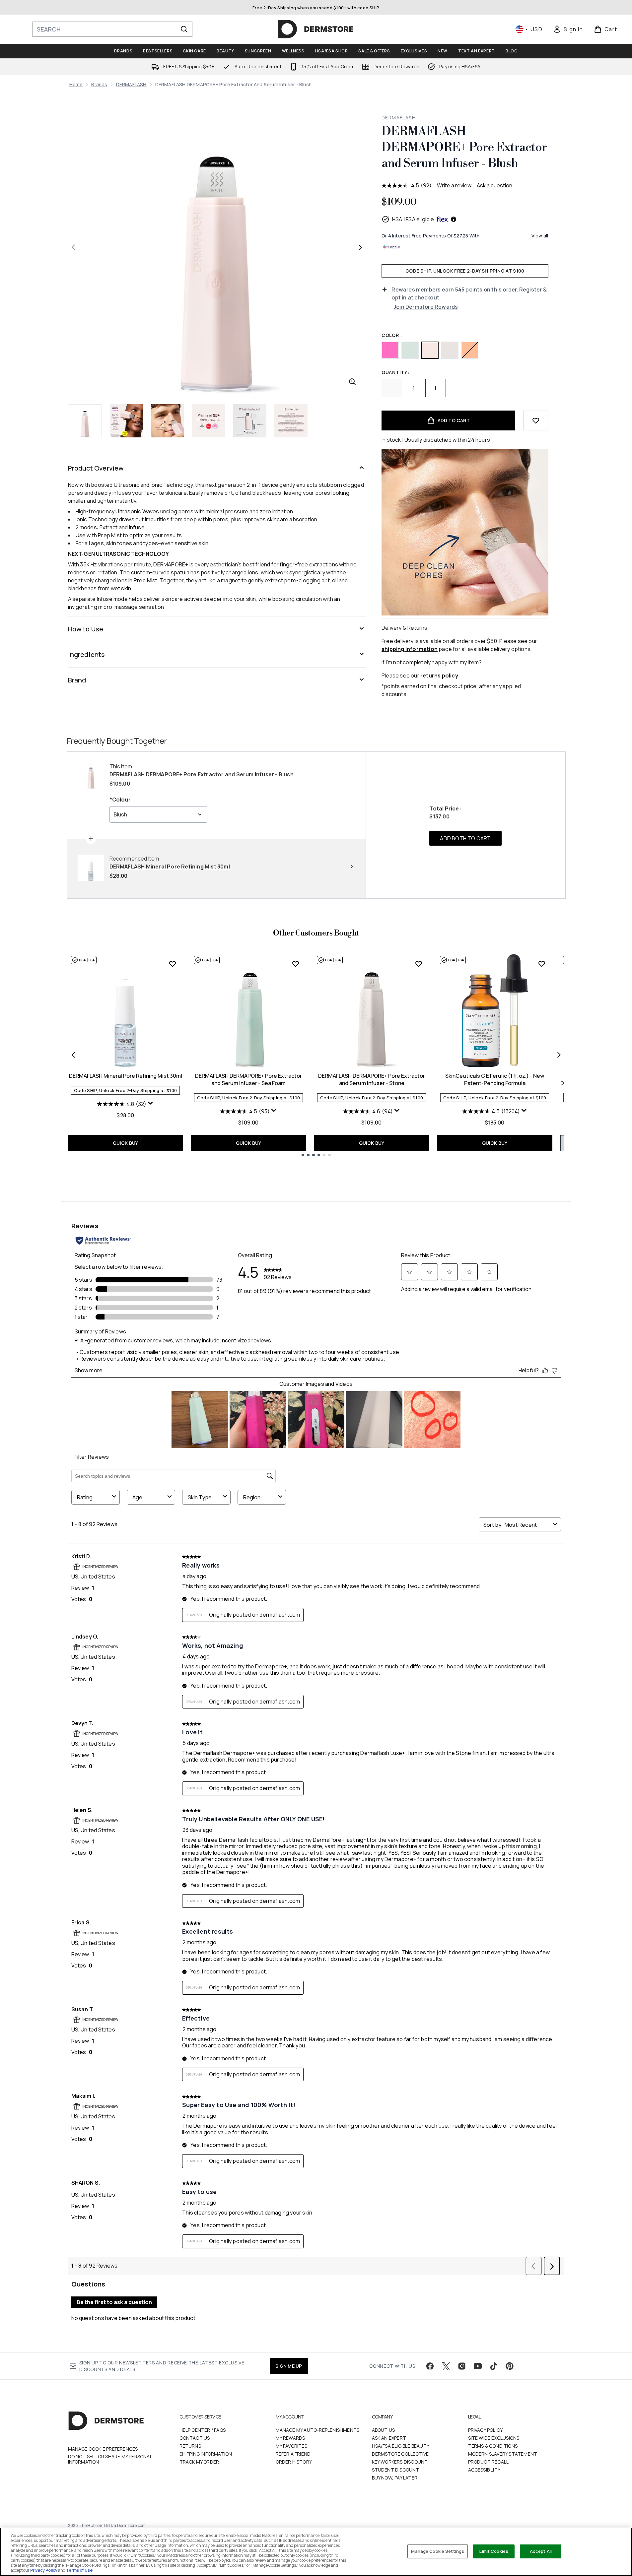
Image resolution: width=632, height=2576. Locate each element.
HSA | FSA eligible (413, 219)
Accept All (541, 2551)
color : (392, 335)
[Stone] (450, 350)
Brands (99, 84)
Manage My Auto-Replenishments (318, 2430)
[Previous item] (73, 1055)
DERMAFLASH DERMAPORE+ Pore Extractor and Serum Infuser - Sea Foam (248, 1079)
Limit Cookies (494, 2551)
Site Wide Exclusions (494, 2438)
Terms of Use (79, 2570)
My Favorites (291, 2446)
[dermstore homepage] (316, 29)
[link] (568, 29)
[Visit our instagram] (462, 2366)
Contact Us (195, 2438)
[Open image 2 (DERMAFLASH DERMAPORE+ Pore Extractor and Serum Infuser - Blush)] (126, 421)
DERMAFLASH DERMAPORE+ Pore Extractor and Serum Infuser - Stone (372, 1079)
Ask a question (494, 185)
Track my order (199, 2462)
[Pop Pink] (390, 350)
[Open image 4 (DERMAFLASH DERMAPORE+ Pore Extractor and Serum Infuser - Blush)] (209, 421)
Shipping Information (206, 2454)
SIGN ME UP (289, 2366)
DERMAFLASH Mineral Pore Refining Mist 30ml (126, 1076)
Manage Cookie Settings (438, 2551)
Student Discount (396, 2470)
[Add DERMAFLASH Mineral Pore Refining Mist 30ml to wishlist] (173, 964)
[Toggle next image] (360, 247)
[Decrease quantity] (392, 388)
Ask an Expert (389, 2438)
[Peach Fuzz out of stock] (470, 350)
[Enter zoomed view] (352, 382)
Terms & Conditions (493, 2446)
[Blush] (430, 350)
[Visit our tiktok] (494, 2366)
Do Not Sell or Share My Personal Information (110, 2459)
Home (76, 84)
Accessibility (484, 2470)
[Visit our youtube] (478, 2366)
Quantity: (395, 372)
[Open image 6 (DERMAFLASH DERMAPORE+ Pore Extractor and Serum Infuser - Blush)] (291, 421)
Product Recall (489, 2462)
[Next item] (559, 1055)
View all (540, 236)
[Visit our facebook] (430, 2366)
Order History (294, 2462)
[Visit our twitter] (446, 2366)
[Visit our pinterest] (510, 2366)
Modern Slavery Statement (503, 2454)
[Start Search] (184, 29)
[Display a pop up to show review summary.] (151, 1103)
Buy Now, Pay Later (395, 2478)
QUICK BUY (126, 1143)
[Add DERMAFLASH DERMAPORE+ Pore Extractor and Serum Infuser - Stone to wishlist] (419, 964)
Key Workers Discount (400, 2462)
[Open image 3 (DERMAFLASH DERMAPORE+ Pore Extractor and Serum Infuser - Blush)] (168, 421)
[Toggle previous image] (73, 247)
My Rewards (290, 2438)
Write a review (454, 185)
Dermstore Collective (400, 2454)
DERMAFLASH (131, 84)
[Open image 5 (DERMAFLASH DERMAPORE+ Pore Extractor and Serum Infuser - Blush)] (250, 421)
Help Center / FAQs (203, 2430)
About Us (384, 2430)
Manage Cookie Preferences (103, 2449)
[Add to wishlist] (536, 420)
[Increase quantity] (436, 388)
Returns (190, 2446)
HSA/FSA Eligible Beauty (401, 2446)
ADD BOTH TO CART (465, 838)
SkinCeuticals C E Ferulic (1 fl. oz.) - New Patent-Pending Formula (495, 1079)
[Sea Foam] (410, 350)
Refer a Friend (293, 2454)
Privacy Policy (486, 2430)
